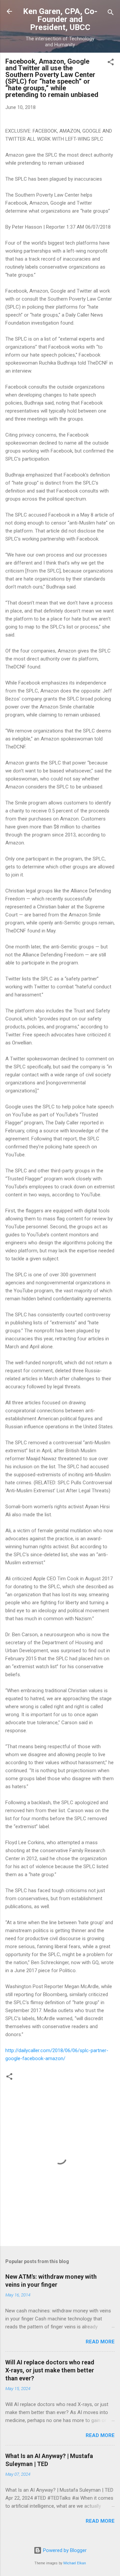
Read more (100, 2342)
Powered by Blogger (64, 2550)
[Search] (111, 13)
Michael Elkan (75, 2563)
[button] (111, 63)
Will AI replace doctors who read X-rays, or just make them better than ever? (50, 2370)
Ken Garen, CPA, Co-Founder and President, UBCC (60, 19)
